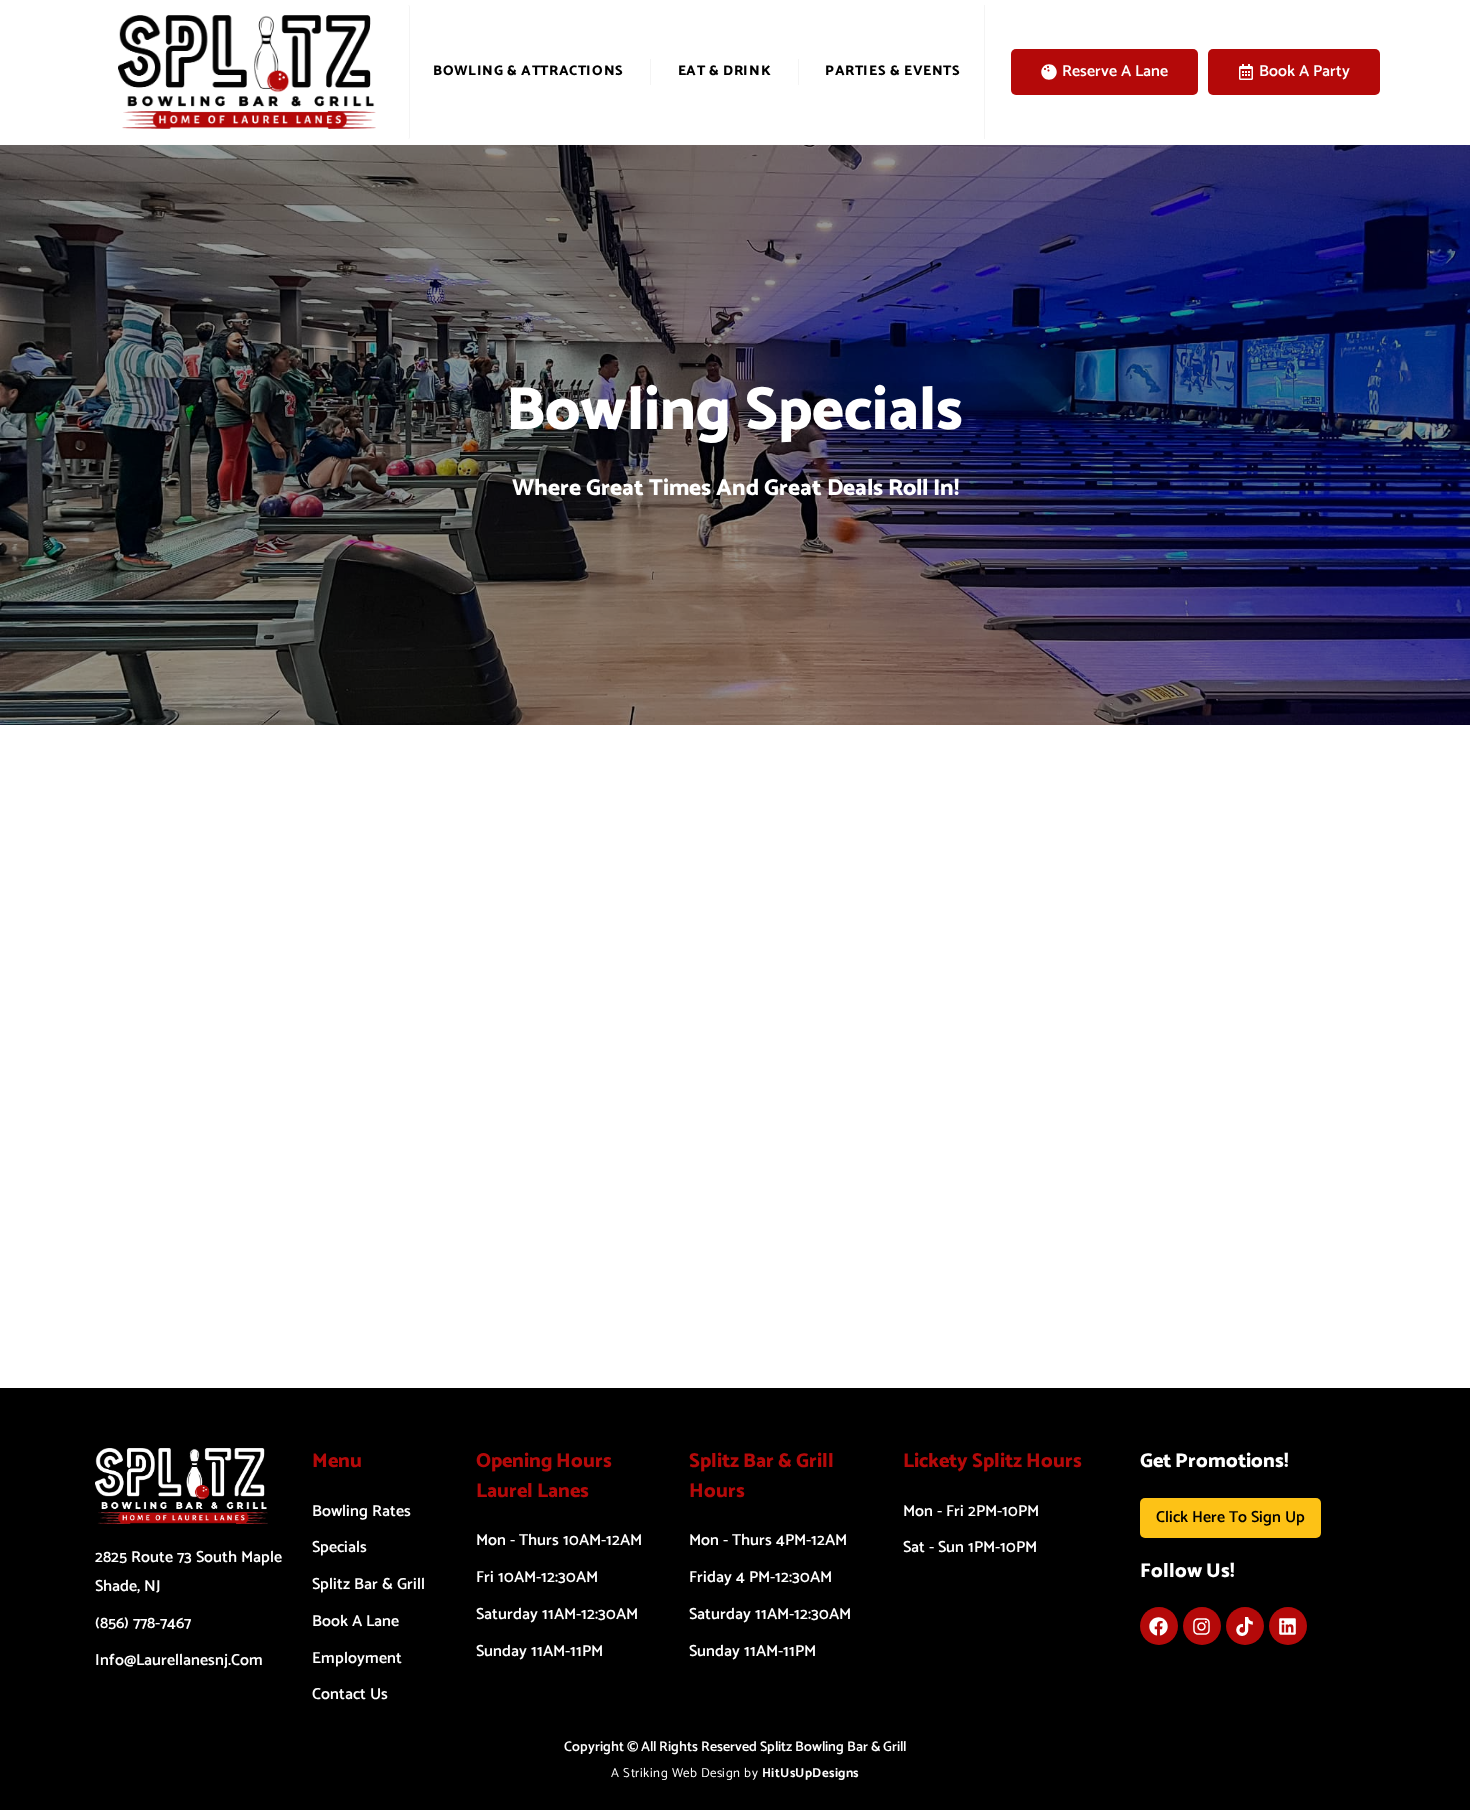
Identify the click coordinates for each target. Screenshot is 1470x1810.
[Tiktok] (1245, 1626)
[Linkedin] (1288, 1626)
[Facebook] (1159, 1626)
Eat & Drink (725, 71)
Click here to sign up (1230, 1517)
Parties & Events (893, 71)
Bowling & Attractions (528, 71)
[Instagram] (1202, 1626)
